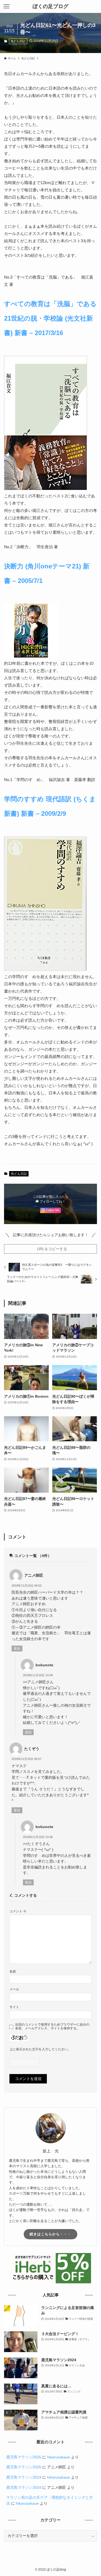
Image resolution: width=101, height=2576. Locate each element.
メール (14, 1989)
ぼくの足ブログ (50, 7)
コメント (18, 1911)
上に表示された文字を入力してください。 (40, 2049)
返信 (17, 1649)
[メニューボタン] (6, 6)
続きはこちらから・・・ (50, 2234)
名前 (13, 1971)
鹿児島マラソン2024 (24, 2477)
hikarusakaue (59, 2457)
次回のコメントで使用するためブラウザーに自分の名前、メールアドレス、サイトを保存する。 (52, 2027)
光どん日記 (18, 41)
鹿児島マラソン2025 (24, 2457)
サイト (14, 2007)
